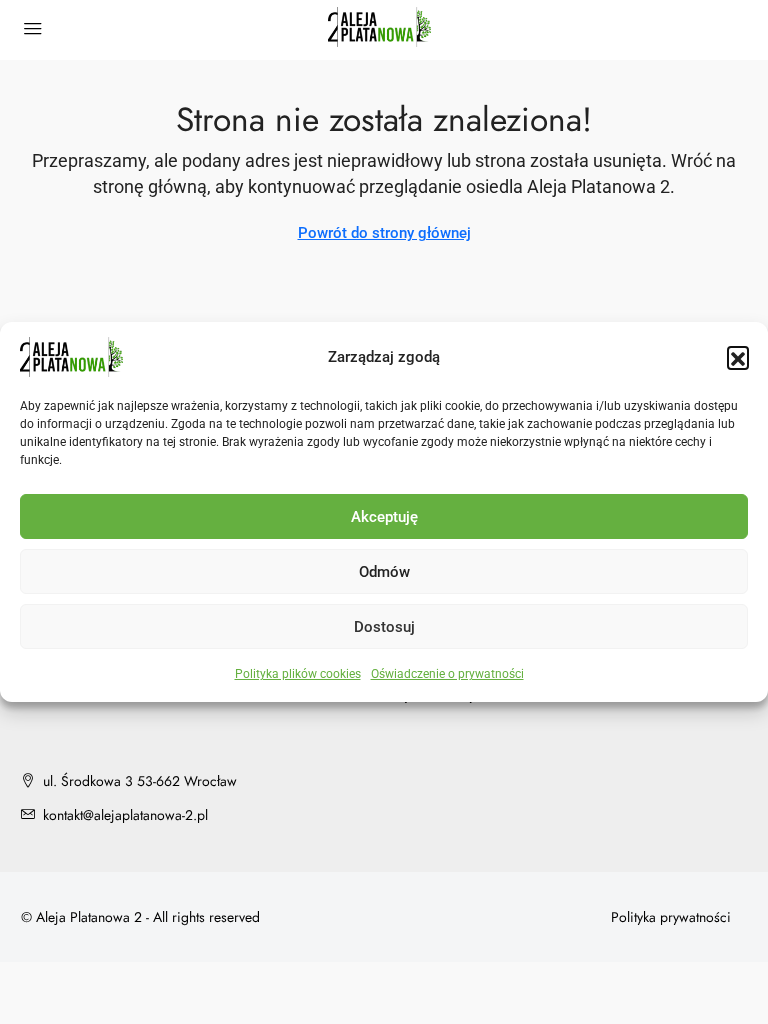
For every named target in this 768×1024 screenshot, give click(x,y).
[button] (738, 357)
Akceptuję (384, 517)
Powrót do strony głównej (384, 233)
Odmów (384, 572)
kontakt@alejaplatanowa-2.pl (125, 815)
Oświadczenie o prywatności (447, 674)
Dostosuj (384, 627)
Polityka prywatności (671, 917)
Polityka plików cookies (298, 674)
